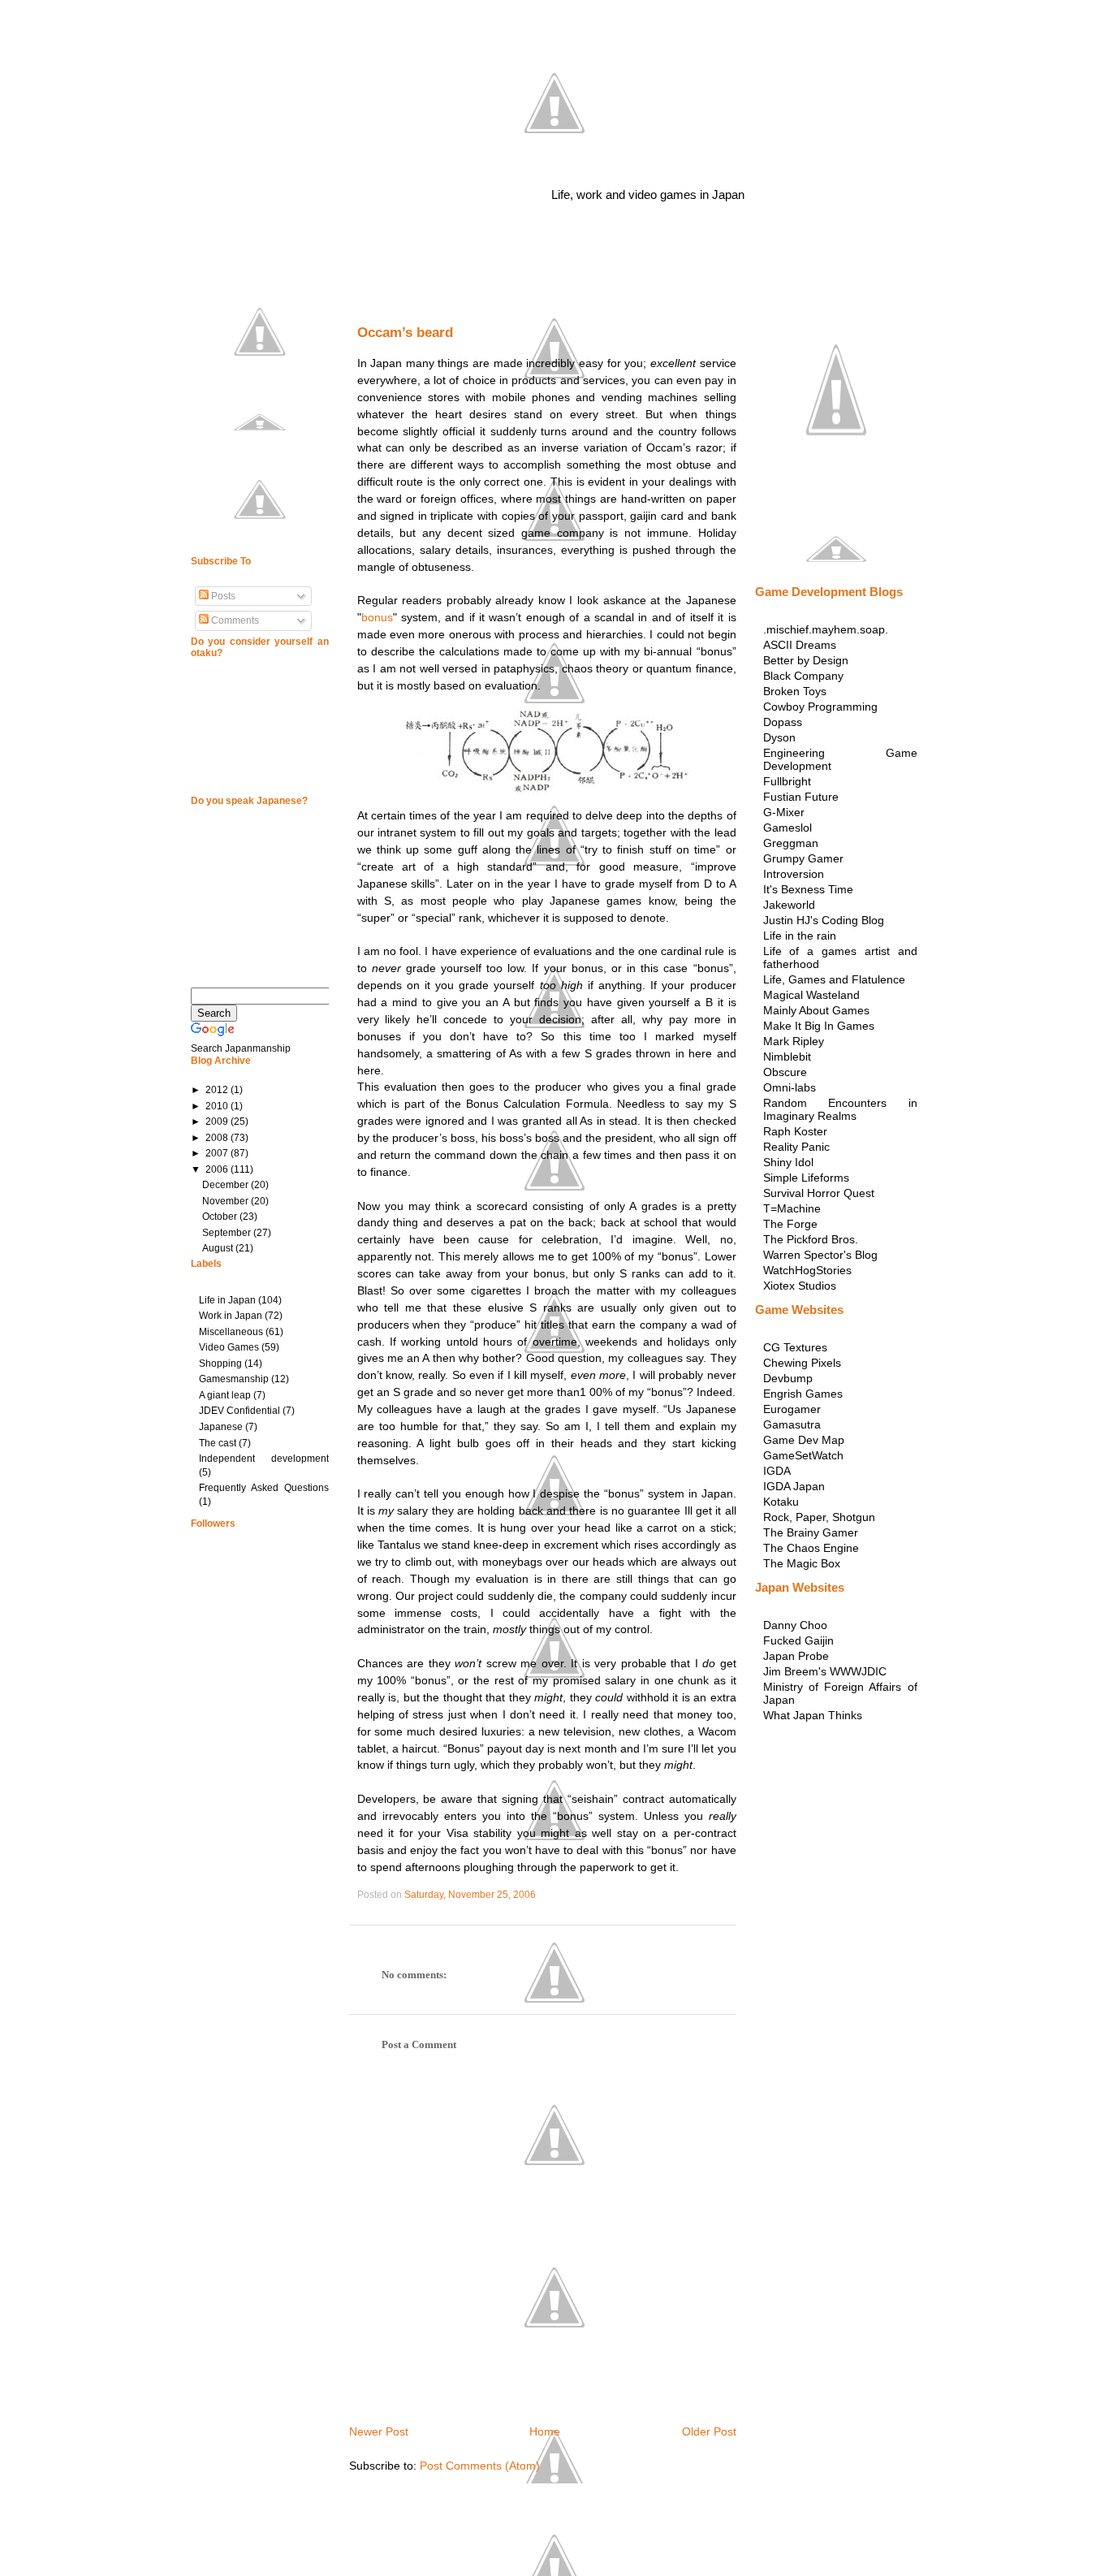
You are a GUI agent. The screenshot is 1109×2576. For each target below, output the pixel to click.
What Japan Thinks (813, 1715)
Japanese (221, 1427)
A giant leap (225, 1395)
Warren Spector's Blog (820, 1255)
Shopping (220, 1364)
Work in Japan (231, 1316)
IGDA (777, 1471)
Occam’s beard (405, 333)
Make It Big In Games (819, 1026)
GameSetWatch (803, 1455)
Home (545, 2431)
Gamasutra (792, 1424)
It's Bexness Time (808, 889)
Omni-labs (790, 1087)
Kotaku (781, 1502)
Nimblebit (787, 1057)
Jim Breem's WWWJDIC (825, 1671)
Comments (234, 620)
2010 (218, 1106)
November (227, 1201)
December (227, 1185)
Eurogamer (792, 1409)
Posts (222, 596)
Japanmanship (549, 146)
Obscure (785, 1072)
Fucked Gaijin (798, 1640)
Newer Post (379, 2431)
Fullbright (787, 781)
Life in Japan (227, 1300)
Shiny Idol (788, 1162)
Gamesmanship (234, 1379)
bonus (377, 617)
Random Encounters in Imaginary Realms (840, 1109)
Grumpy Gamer (803, 858)
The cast (218, 1443)
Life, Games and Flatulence (834, 979)
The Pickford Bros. (811, 1239)
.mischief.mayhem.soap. (826, 629)
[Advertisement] (539, 296)
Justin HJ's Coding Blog (824, 920)
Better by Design (806, 660)
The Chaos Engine (811, 1548)
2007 (218, 1153)
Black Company (803, 676)
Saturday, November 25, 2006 (470, 1895)
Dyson (779, 737)
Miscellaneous (231, 1332)
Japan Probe (796, 1656)
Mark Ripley (794, 1041)
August (219, 1248)
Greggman (791, 843)
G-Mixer (784, 812)
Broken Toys (795, 691)
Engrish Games (803, 1394)
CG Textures (795, 1347)
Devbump (788, 1378)
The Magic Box (802, 1563)
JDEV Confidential (239, 1411)
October (221, 1217)
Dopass (783, 722)
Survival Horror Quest (819, 1193)
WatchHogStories (807, 1270)
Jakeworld (789, 905)
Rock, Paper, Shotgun (819, 1517)
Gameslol (788, 828)
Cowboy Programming (820, 707)
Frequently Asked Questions (264, 1488)
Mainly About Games (816, 1010)
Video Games (229, 1347)
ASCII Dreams (800, 645)
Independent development (264, 1459)
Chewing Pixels (802, 1363)
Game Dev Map (804, 1440)
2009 (218, 1122)
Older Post (709, 2431)
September (228, 1233)
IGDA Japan (794, 1486)
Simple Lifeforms (806, 1178)
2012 (218, 1090)
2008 (218, 1138)
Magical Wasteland (811, 995)
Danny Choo (795, 1625)
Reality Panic (796, 1147)
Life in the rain (800, 936)
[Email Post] (539, 1895)
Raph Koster (795, 1131)
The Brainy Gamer (811, 1532)
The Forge (790, 1224)
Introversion (794, 874)
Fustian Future (801, 797)
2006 (218, 1169)
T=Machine (792, 1208)
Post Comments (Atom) (480, 2466)
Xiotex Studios (800, 1286)
